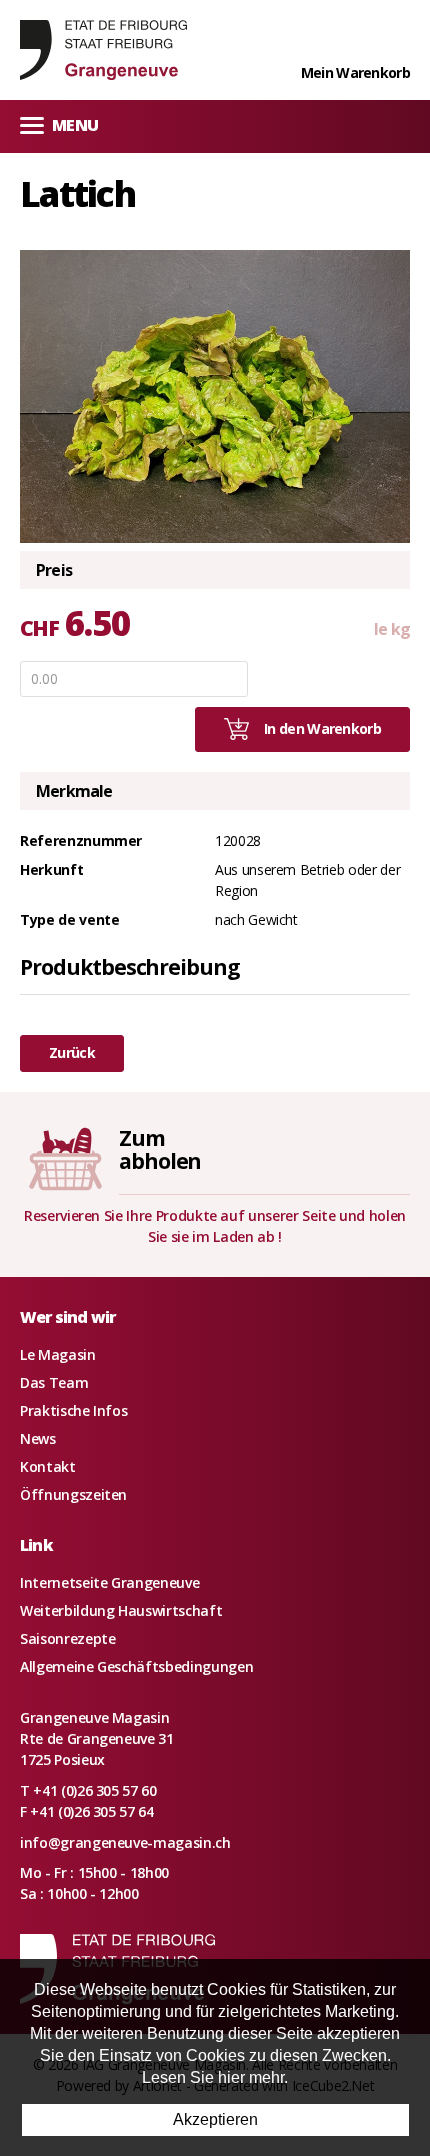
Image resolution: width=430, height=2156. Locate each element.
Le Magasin (58, 1354)
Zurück (72, 1052)
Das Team (54, 1382)
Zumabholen (160, 1149)
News (38, 1438)
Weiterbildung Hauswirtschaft (121, 1610)
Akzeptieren (215, 2119)
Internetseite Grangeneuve (109, 1582)
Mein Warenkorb (355, 72)
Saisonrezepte (67, 1638)
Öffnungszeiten (73, 1494)
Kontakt (48, 1466)
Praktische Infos (73, 1410)
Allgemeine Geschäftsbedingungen (136, 1666)
